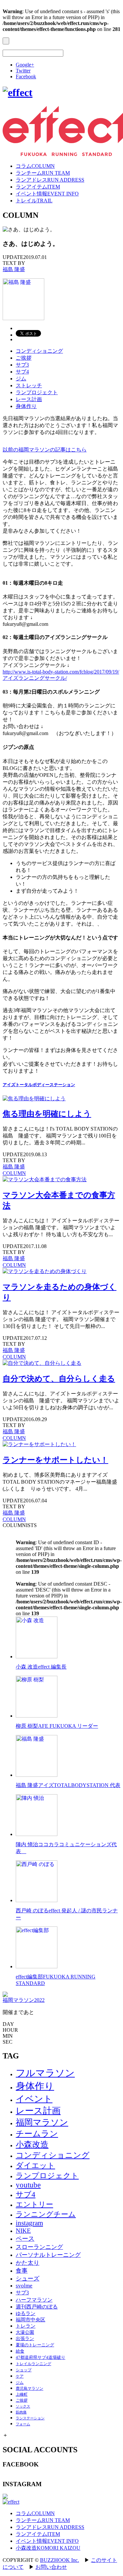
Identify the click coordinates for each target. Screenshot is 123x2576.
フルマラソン (45, 2073)
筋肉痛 (21, 2412)
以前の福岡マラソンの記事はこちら (45, 450)
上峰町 (22, 2394)
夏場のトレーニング (35, 2345)
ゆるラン (26, 2313)
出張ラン (25, 2339)
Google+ (25, 65)
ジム (21, 379)
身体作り (26, 406)
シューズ (28, 2279)
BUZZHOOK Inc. (60, 2560)
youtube (28, 2185)
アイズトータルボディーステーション (39, 1085)
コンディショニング (39, 351)
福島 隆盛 (14, 269)
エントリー (34, 2204)
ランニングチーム (46, 2214)
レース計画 (29, 399)
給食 (20, 2351)
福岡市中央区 (31, 2320)
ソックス (23, 2406)
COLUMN (14, 1173)
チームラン (37, 2134)
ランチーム (43, 173)
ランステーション (30, 2418)
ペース (25, 2239)
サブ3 (22, 365)
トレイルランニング (33, 2364)
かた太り (28, 2263)
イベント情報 (47, 194)
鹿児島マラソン (30, 2388)
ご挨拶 (24, 358)
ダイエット (35, 2165)
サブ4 (22, 372)
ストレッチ (29, 385)
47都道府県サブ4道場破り (41, 2357)
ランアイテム (38, 187)
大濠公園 (25, 2332)
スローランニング (39, 2247)
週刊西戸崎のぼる (37, 2307)
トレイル (34, 201)
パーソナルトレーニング (48, 2255)
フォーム (23, 2424)
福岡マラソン (42, 2122)
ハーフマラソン (34, 2300)
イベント (34, 2099)
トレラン (26, 2326)
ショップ (24, 2370)
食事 (22, 2271)
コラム (35, 166)
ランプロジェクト (37, 392)
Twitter (23, 71)
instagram (29, 2223)
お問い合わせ (51, 2567)
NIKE (23, 2231)
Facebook (26, 77)
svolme (24, 2286)
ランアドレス (50, 180)
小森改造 (32, 2144)
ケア (20, 2376)
